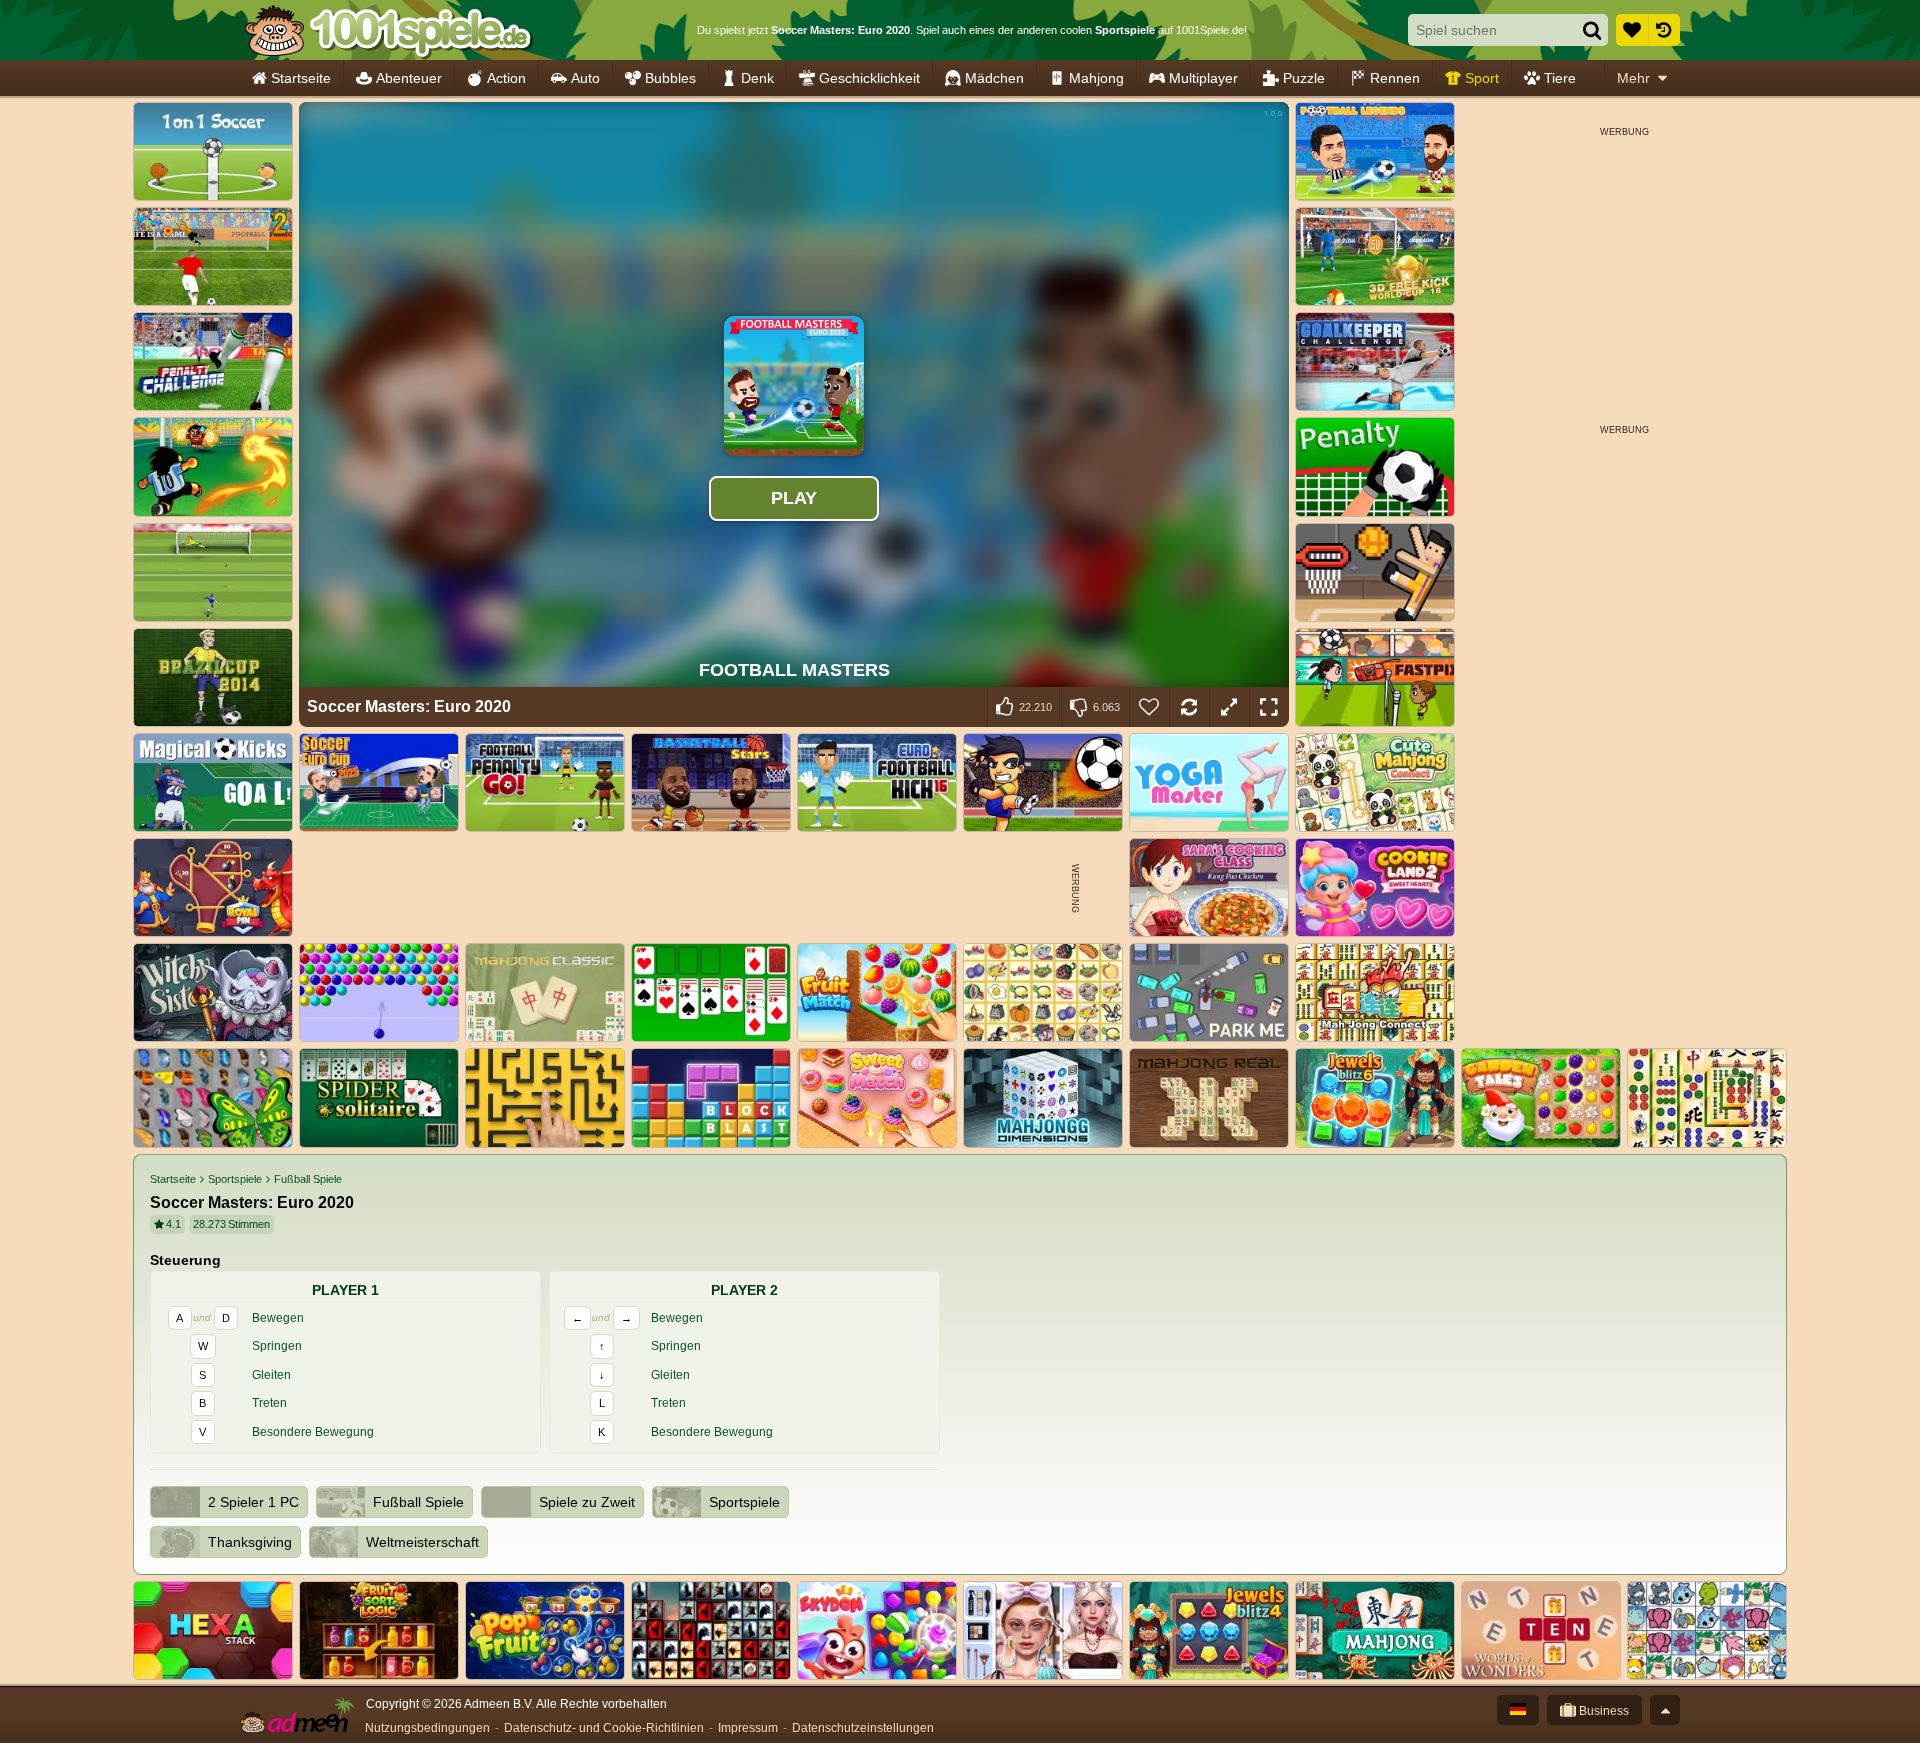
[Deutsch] (1518, 1710)
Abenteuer (409, 78)
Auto (585, 78)
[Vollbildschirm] (1269, 707)
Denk (757, 78)
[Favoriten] (1632, 30)
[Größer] (1229, 707)
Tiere (1560, 78)
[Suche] (1592, 30)
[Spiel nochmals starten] (1189, 707)
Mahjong (1096, 78)
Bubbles (670, 78)
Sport (1482, 78)
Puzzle (1304, 78)
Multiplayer (1203, 78)
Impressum (748, 1728)
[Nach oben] (1665, 1710)
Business (1602, 1711)
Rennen (1395, 78)
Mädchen (994, 78)
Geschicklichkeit (869, 78)
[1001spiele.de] (387, 30)
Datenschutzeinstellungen (863, 1728)
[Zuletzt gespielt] (1664, 30)
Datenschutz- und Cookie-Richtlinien (604, 1728)
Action (506, 78)
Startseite (301, 78)
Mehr (1633, 78)
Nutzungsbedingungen (427, 1728)
